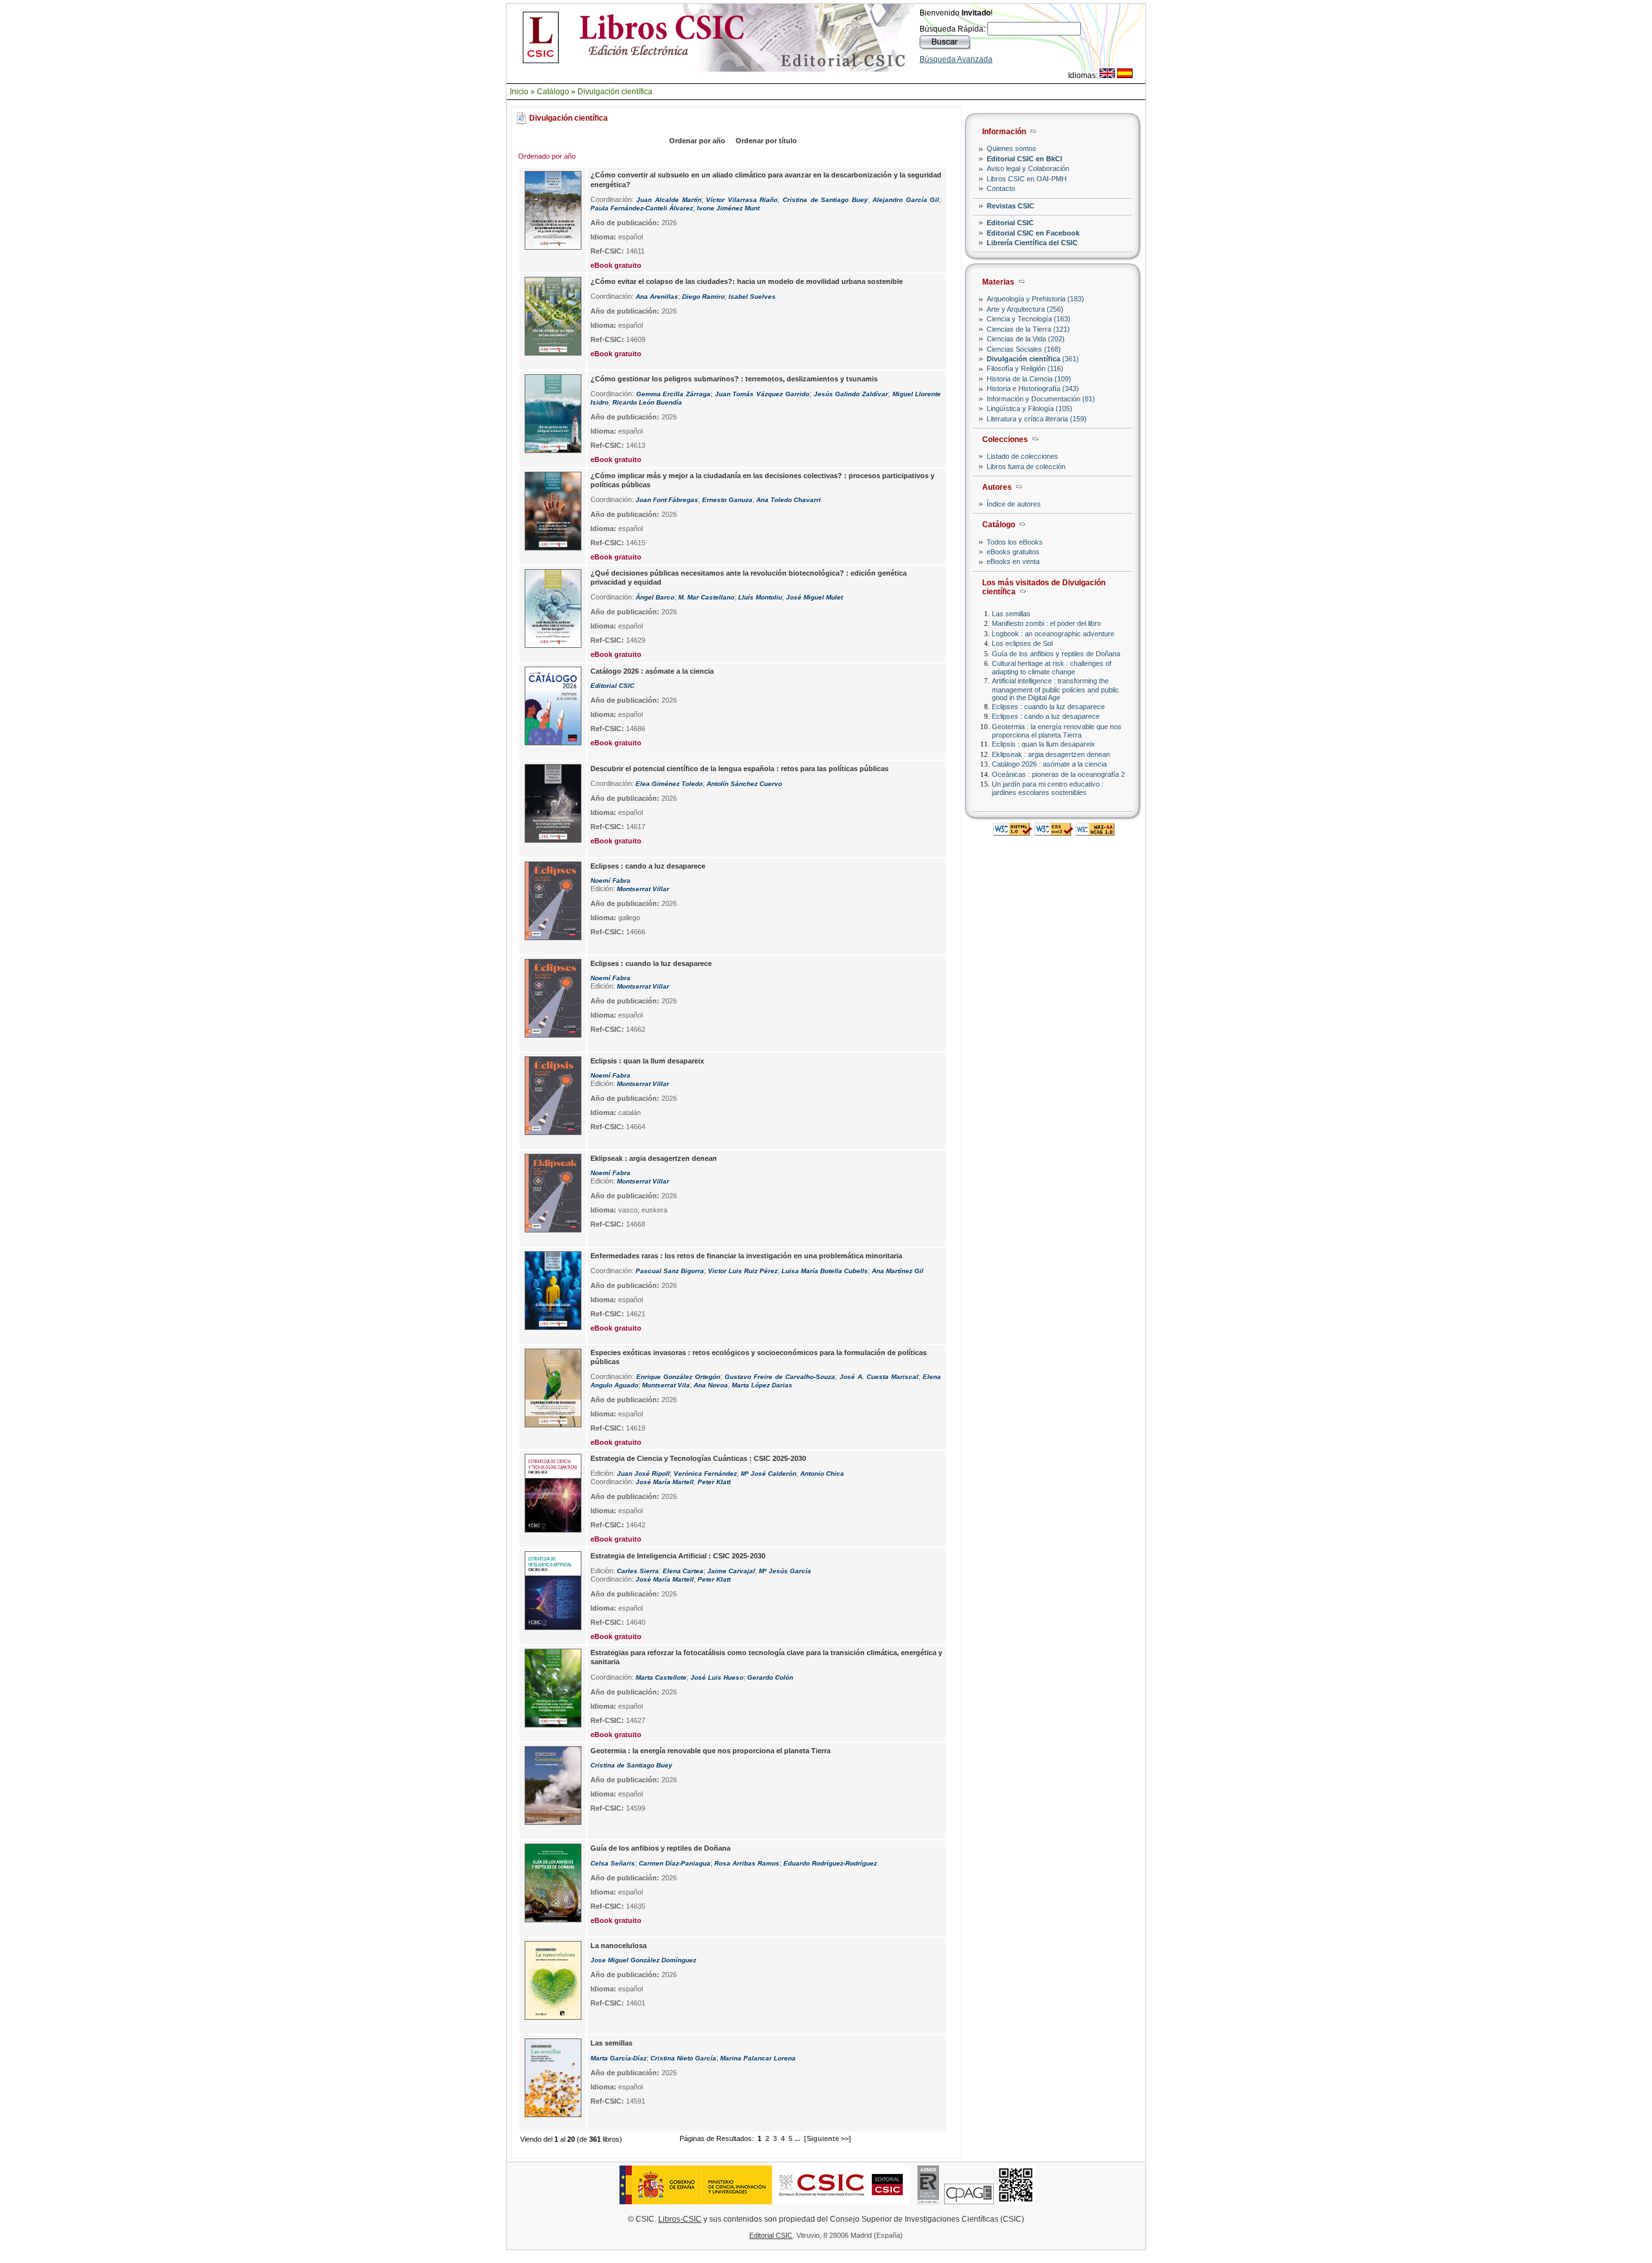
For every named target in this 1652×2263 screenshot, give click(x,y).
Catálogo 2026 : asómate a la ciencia (1049, 764)
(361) (1033, 359)
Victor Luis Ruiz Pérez (743, 1271)
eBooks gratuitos (1013, 552)
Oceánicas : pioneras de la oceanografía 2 (1058, 774)
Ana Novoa (711, 1385)
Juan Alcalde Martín (669, 200)
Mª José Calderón (769, 1473)
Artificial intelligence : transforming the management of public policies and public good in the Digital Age (1055, 689)
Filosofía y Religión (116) (1025, 368)
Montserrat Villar (643, 889)
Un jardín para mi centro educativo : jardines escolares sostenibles (1048, 788)
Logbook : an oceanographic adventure (1053, 634)
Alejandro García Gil (906, 200)
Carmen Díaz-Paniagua (675, 1863)
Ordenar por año (697, 141)
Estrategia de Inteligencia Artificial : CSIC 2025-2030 (678, 1556)
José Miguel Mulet (814, 597)
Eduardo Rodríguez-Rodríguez (830, 1863)
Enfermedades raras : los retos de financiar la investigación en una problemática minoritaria (746, 1256)
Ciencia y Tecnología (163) (1029, 319)
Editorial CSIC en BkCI (1024, 159)
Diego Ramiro (703, 297)
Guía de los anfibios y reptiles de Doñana (1056, 654)
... (797, 2138)
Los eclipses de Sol (1022, 643)
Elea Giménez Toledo (669, 784)
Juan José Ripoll (643, 1473)
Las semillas (1011, 614)
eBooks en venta (1013, 561)
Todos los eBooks (1015, 542)
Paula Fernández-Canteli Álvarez (642, 208)
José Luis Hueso (717, 1677)
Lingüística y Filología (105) (1030, 408)
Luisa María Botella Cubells (825, 1271)
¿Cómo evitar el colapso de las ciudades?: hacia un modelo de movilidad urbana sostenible (747, 281)
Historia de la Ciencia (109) (1029, 379)
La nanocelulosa (619, 1946)
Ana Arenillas (657, 297)
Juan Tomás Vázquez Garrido (762, 394)
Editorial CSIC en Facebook (1033, 233)
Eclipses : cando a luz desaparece (1046, 716)
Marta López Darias (762, 1385)
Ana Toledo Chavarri (789, 500)
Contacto (1001, 188)
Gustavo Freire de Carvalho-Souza (780, 1377)
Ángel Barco (655, 597)
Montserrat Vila (666, 1385)
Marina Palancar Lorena (758, 2058)
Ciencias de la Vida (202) (1026, 339)
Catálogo (553, 92)
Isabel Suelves (752, 297)
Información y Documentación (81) (1041, 399)
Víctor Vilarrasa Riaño (742, 200)
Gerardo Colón (770, 1677)
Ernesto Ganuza (727, 500)
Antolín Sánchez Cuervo (744, 784)
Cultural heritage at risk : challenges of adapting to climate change (1052, 668)
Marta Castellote (661, 1677)
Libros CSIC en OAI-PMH (1027, 179)
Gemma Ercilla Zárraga (673, 394)
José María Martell (665, 1482)
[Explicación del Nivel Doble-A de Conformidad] (1095, 832)
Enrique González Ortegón (678, 1377)
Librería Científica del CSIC (1032, 243)
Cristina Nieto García (683, 2058)
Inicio (519, 92)
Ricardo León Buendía (647, 402)
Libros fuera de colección (1026, 467)
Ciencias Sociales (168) (1024, 349)
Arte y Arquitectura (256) (1025, 309)
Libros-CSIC (680, 2219)
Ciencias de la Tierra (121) (1028, 329)
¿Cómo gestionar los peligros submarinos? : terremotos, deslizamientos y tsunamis (734, 379)
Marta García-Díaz (619, 2058)
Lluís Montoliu (760, 597)
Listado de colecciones (1022, 456)
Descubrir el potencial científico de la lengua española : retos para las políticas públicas (740, 769)
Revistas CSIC (1011, 206)
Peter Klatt (714, 1482)
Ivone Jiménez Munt (728, 208)
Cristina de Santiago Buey (825, 200)
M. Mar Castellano (706, 597)
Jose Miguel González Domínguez (643, 1960)
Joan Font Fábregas (667, 500)
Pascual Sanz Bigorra (670, 1271)
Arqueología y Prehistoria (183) (1035, 299)
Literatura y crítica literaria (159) (1037, 419)
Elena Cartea (683, 1571)
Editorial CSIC (1010, 223)
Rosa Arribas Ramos (747, 1863)
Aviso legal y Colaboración (1028, 168)
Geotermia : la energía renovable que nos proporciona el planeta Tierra (1057, 731)
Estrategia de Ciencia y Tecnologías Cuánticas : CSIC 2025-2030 (698, 1458)
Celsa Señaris (613, 1863)
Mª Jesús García (785, 1571)
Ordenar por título (766, 141)
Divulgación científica (615, 92)
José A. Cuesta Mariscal (879, 1377)
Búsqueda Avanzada (956, 59)
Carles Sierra (638, 1571)
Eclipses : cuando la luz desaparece (1048, 707)
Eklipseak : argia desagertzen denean (1051, 754)
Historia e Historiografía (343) (1033, 388)
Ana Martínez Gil (898, 1271)
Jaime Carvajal (731, 1571)
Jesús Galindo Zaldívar (851, 394)
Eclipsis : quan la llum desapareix (1043, 744)
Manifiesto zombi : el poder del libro (1046, 623)
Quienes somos (1012, 148)
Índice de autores (1014, 504)
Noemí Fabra (610, 880)
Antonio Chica (822, 1473)
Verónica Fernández (705, 1473)
